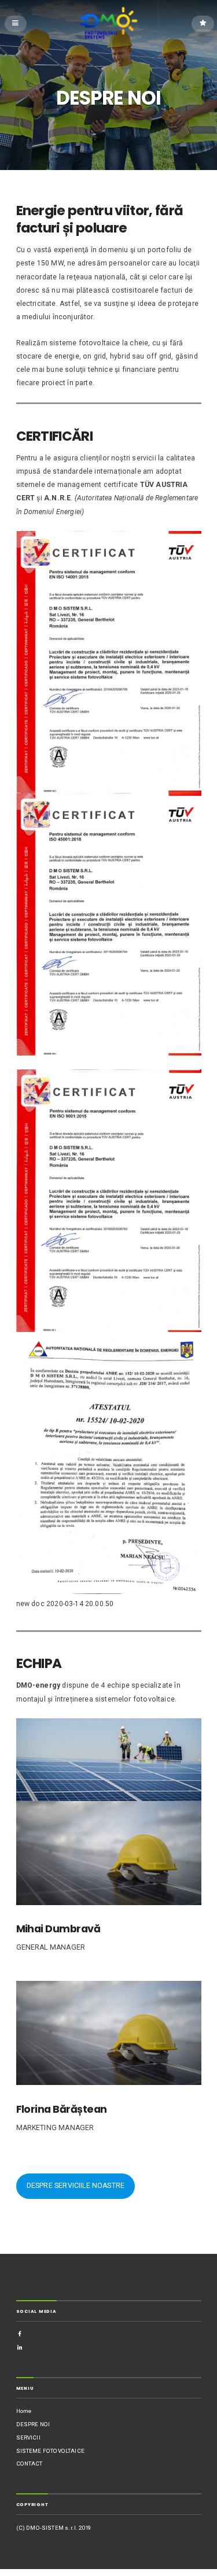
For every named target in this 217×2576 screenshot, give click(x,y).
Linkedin (20, 2347)
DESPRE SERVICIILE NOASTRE (76, 2186)
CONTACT (30, 2464)
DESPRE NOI (33, 2424)
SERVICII (28, 2437)
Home (24, 2411)
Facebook (20, 2334)
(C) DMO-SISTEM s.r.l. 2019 (54, 2528)
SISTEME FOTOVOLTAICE (50, 2451)
